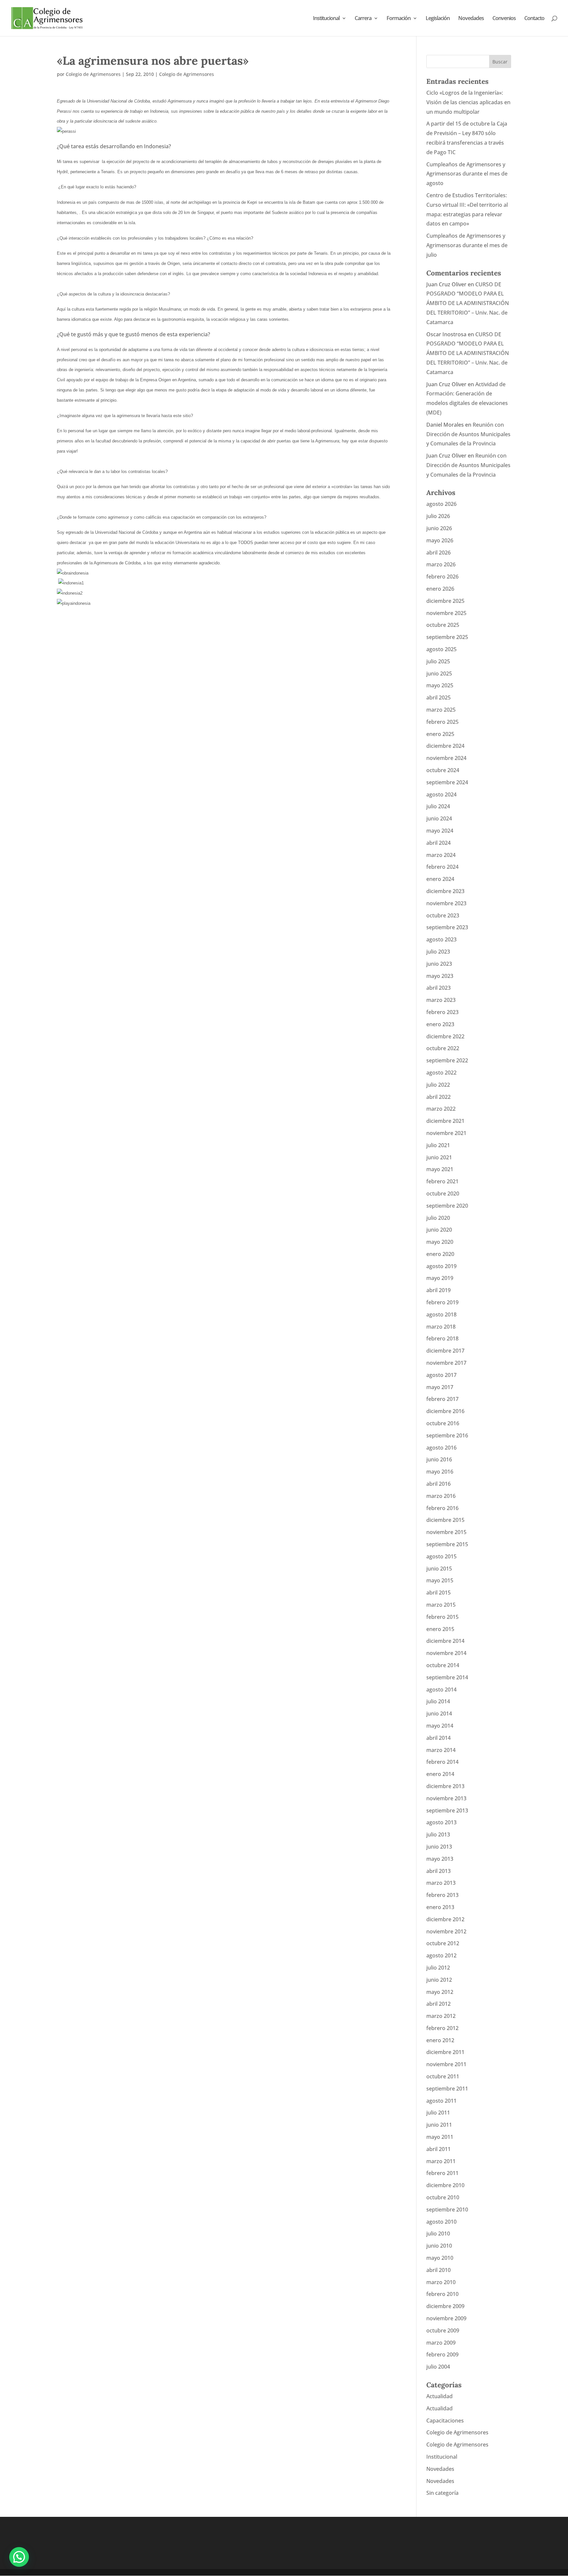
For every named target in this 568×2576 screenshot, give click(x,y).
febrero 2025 (442, 722)
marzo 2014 (441, 1750)
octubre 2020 (443, 1193)
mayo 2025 (440, 685)
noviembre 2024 (446, 758)
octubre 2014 (443, 1665)
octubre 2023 (443, 915)
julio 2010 (438, 2233)
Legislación (438, 19)
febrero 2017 (442, 1399)
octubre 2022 (443, 1048)
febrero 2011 (442, 2173)
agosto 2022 (441, 1073)
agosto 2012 (441, 1955)
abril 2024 (438, 843)
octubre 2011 (443, 2076)
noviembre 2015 (446, 1532)
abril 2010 (438, 2270)
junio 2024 (439, 818)
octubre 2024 (443, 770)
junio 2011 (439, 2125)
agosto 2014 (441, 1690)
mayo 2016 (440, 1472)
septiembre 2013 (447, 1810)
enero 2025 (440, 734)
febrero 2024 (442, 867)
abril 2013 (438, 1871)
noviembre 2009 (446, 2318)
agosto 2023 (441, 939)
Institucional (326, 19)
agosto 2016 (441, 1448)
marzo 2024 (441, 855)
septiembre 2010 (447, 2210)
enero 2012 (440, 2040)
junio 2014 (439, 1713)
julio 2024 (438, 806)
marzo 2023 (441, 1000)
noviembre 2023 (446, 903)
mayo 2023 (440, 976)
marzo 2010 (441, 2282)
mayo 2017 (440, 1387)
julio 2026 (438, 516)
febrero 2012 (442, 2028)
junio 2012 (439, 1980)
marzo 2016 (441, 1496)
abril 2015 (438, 1593)
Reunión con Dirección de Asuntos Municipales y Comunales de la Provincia (468, 434)
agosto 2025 (441, 649)
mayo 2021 (440, 1169)
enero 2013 (440, 1907)
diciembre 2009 (445, 2306)
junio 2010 (439, 2246)
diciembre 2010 (445, 2185)
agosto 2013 (441, 1822)
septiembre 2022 (447, 1060)
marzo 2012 (441, 2016)
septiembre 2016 (447, 1435)
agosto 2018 (441, 1314)
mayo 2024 (440, 831)
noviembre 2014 (446, 1653)
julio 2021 (438, 1145)
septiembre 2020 (447, 1206)
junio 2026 (439, 528)
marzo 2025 (441, 710)
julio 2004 (438, 2367)
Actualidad (439, 2396)
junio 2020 (439, 1230)
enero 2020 (440, 1254)
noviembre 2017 (446, 1363)
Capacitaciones (445, 2421)
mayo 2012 (440, 1992)
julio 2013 (438, 1834)
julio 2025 (438, 661)
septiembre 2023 (447, 927)
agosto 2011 (441, 2101)
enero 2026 (440, 589)
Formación (399, 19)
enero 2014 (440, 1774)
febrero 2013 (442, 1895)
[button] (19, 2557)
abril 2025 (438, 697)
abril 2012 (438, 2004)
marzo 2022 (441, 1109)
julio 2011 (438, 2113)
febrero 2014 (442, 1762)
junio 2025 (439, 674)
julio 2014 (438, 1701)
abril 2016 (438, 1484)
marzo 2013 (441, 1883)
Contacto (534, 19)
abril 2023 (438, 988)
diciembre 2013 (445, 1786)
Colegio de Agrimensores (93, 74)
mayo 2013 (440, 1859)
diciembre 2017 (445, 1351)
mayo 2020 (440, 1242)
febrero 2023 (442, 1012)
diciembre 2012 (445, 1919)
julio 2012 (438, 1968)
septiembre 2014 (447, 1677)
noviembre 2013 (446, 1798)
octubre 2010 (443, 2197)
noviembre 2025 (446, 613)
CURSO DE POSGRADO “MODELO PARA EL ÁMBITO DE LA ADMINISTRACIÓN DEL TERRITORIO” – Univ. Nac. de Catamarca (468, 303)
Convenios (504, 19)
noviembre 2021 (446, 1133)
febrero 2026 (442, 577)
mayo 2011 (440, 2137)
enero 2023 (440, 1024)
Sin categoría (442, 2493)
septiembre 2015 (447, 1544)
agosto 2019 (441, 1266)
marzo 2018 (441, 1327)
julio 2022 (438, 1085)
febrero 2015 (442, 1617)
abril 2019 (438, 1290)
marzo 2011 (441, 2161)
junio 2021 (439, 1157)
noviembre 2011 (446, 2064)
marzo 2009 (441, 2343)
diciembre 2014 (445, 1641)
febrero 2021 (442, 1181)
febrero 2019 (442, 1302)
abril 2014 (438, 1738)
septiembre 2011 (447, 2089)
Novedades (471, 19)
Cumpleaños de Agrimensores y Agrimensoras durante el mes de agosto (467, 174)
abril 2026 (438, 553)
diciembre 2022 (445, 1036)
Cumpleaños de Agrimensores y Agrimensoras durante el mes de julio (467, 245)
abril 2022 (438, 1097)
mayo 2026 (440, 540)
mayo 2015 (440, 1580)
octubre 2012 (443, 1943)
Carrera (363, 19)
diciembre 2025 (445, 601)
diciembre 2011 (445, 2052)
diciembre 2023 (445, 891)
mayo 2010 (440, 2258)
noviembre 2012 (446, 1931)
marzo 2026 (441, 564)
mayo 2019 (440, 1278)
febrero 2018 (442, 1338)
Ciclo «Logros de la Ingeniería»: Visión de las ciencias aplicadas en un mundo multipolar (468, 102)
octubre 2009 (443, 2330)
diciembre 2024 (445, 746)
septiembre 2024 (447, 782)
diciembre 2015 (445, 1520)
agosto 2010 (441, 2222)
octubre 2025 (443, 625)
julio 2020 (438, 1218)
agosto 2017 (441, 1375)
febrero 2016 (442, 1508)
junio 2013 (439, 1847)
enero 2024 (440, 879)
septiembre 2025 (447, 637)
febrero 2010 (442, 2294)
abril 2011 (438, 2149)
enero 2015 (440, 1629)
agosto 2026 (441, 504)
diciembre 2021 (445, 1121)
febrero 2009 (442, 2354)
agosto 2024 (441, 794)
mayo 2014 (440, 1726)
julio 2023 (438, 952)
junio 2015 (439, 1569)
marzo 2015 (441, 1605)
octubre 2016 (443, 1423)
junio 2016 (439, 1459)
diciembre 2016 (445, 1411)
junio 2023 (439, 964)
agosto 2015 (441, 1556)
